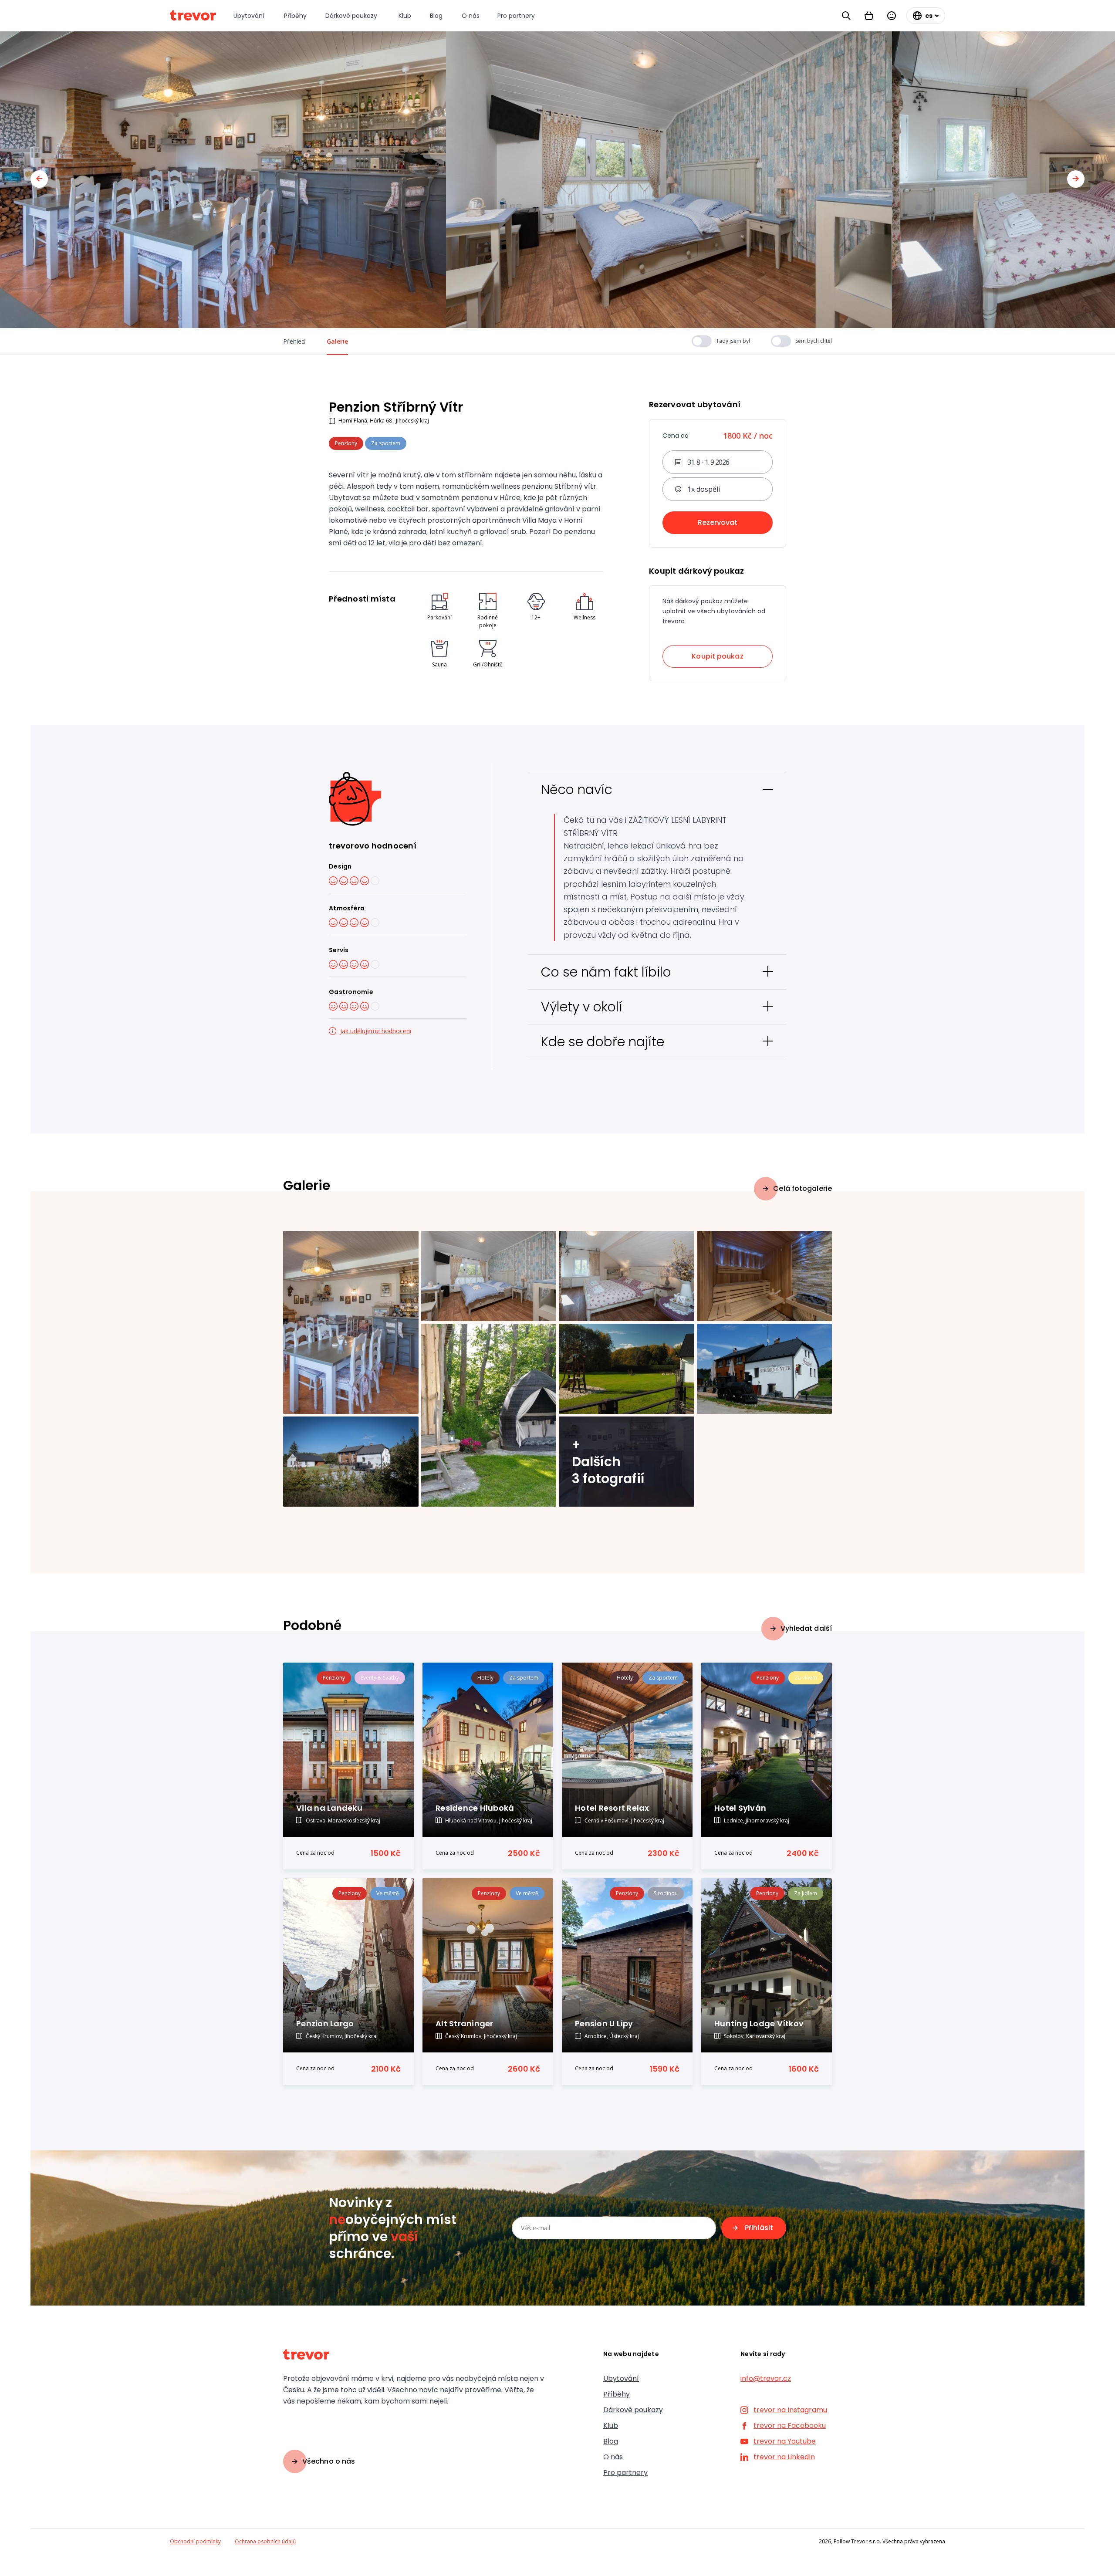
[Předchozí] (39, 179)
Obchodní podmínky (195, 2541)
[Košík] (869, 16)
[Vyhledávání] (846, 16)
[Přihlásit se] (892, 16)
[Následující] (1076, 179)
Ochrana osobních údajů (265, 2541)
